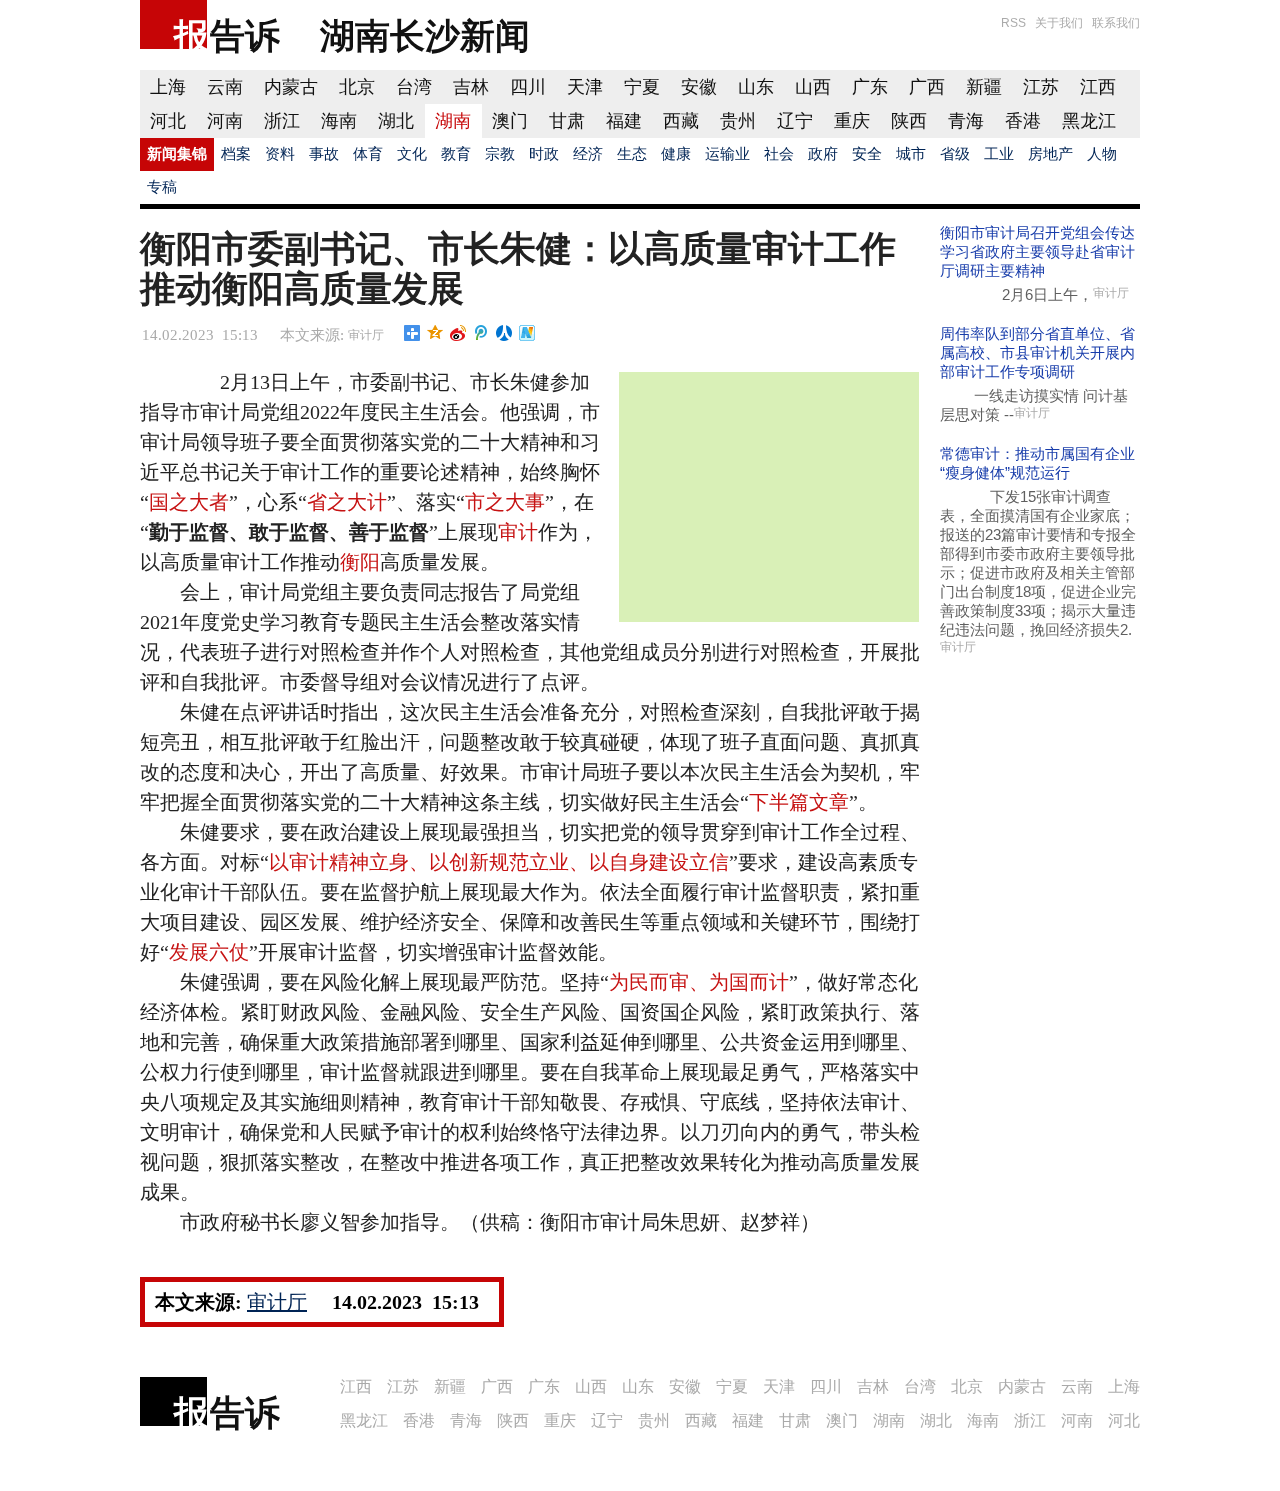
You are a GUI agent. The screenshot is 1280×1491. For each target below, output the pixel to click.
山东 (756, 87)
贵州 (738, 121)
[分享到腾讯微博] (481, 333)
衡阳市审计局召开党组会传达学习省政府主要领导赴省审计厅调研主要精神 (1037, 251)
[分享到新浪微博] (458, 333)
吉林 (471, 87)
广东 (870, 87)
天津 (585, 87)
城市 (911, 154)
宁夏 (642, 87)
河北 (168, 121)
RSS (1013, 23)
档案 (236, 154)
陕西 (909, 121)
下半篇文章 (799, 802)
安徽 (699, 87)
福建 (624, 121)
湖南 (453, 121)
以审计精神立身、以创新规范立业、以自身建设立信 (499, 862)
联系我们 (1116, 23)
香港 (1023, 121)
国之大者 (189, 502)
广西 (927, 87)
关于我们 (1059, 23)
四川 (528, 87)
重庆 (852, 121)
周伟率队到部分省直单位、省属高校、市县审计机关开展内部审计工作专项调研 (1037, 352)
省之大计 (347, 502)
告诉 (245, 35)
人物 (1102, 154)
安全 (867, 154)
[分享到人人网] (504, 333)
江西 (1098, 87)
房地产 (1050, 154)
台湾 (414, 87)
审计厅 (366, 335)
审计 (518, 532)
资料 (280, 154)
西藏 (681, 121)
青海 (966, 121)
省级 (955, 154)
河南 (225, 121)
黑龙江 (1089, 121)
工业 (999, 154)
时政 (544, 154)
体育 (368, 154)
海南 (339, 121)
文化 (412, 154)
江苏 (1041, 87)
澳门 (510, 121)
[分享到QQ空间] (435, 333)
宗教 (500, 154)
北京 (357, 87)
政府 (823, 154)
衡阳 (360, 562)
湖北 (396, 121)
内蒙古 (291, 87)
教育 (456, 154)
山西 (813, 87)
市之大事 (505, 502)
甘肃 (567, 121)
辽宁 (795, 121)
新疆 (984, 87)
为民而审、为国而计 (699, 982)
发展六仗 (209, 952)
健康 (676, 154)
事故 (324, 154)
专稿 (162, 187)
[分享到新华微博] (527, 333)
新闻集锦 (177, 154)
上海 (168, 87)
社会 (779, 154)
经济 (588, 154)
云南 (225, 87)
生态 (632, 154)
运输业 (727, 154)
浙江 (282, 121)
